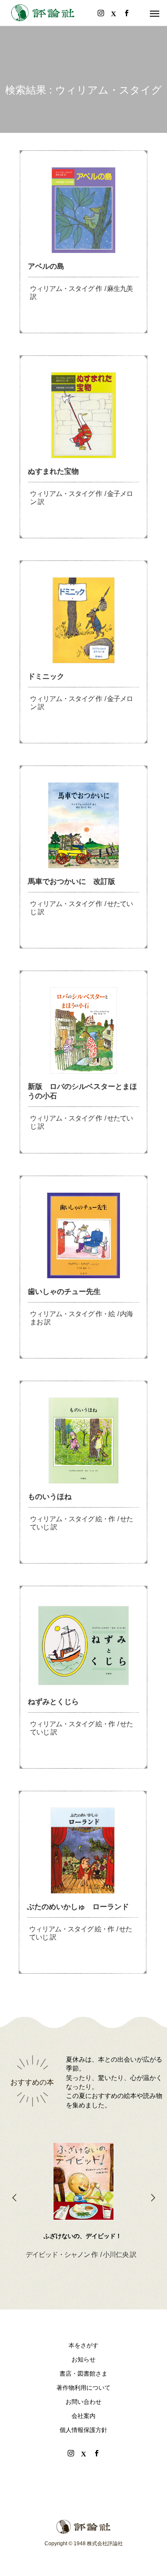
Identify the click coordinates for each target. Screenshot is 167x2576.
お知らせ (83, 2359)
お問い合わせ (83, 2402)
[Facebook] (96, 2453)
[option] (83, 2187)
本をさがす (83, 2345)
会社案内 (83, 2416)
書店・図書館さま (83, 2374)
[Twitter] (83, 2453)
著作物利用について (83, 2388)
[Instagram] (71, 2453)
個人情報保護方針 (83, 2430)
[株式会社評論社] (43, 13)
